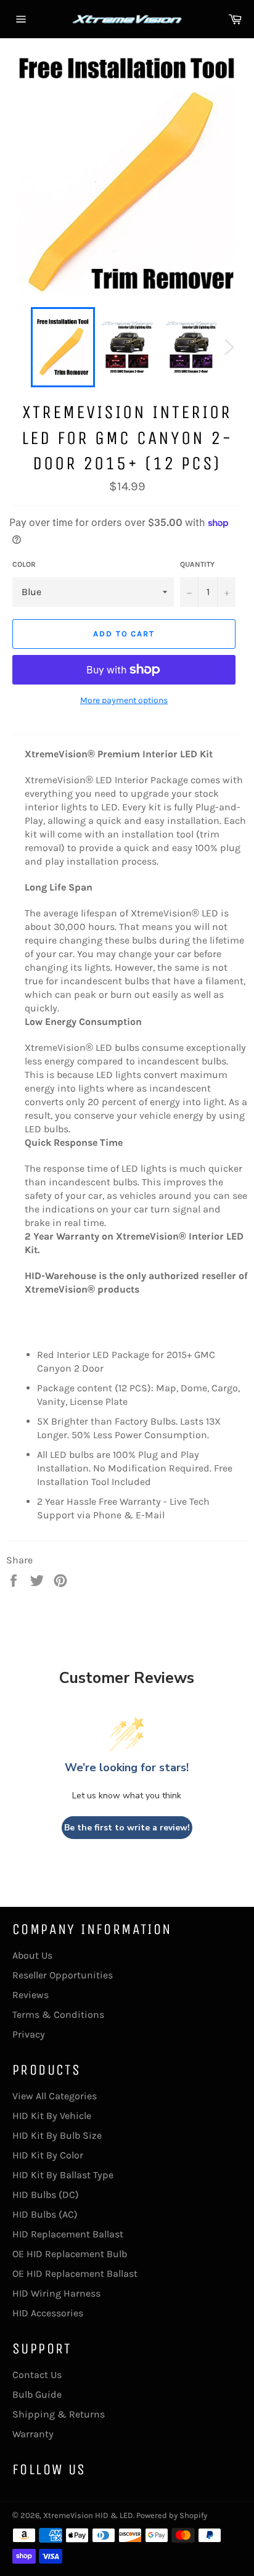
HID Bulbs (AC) (45, 2214)
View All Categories (55, 2096)
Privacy (29, 2034)
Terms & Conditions (58, 2014)
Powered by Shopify (172, 2515)
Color (24, 564)
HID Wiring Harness (56, 2293)
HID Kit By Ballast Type (63, 2175)
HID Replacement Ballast (68, 2234)
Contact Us (37, 2375)
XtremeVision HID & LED (88, 2515)
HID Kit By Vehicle (52, 2116)
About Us (32, 1955)
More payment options (124, 700)
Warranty (33, 2434)
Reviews (31, 1995)
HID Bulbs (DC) (46, 2195)
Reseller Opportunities (63, 1975)
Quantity (197, 564)
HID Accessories (48, 2313)
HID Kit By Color (48, 2155)
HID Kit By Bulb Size (57, 2135)
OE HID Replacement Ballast (75, 2274)
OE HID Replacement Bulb (70, 2254)
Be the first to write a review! (127, 1828)
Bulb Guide (37, 2394)
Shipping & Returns (59, 2414)
